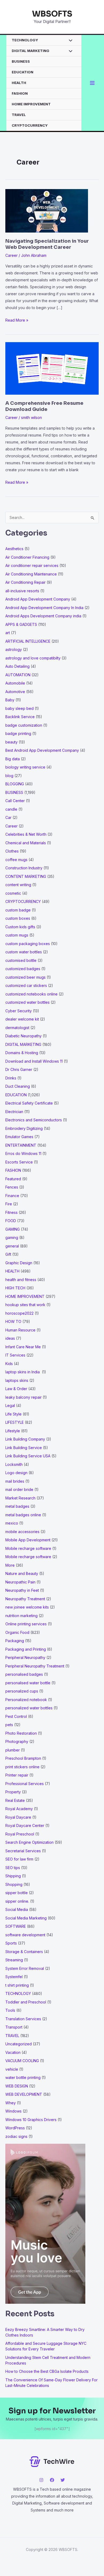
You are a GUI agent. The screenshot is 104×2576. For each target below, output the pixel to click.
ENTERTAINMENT (21, 1145)
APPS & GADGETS (21, 624)
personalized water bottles (29, 1708)
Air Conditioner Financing (27, 557)
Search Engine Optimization (29, 1842)
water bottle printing (23, 2077)
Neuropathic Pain (20, 1582)
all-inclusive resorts (22, 591)
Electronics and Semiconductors (34, 1120)
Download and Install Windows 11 (34, 1061)
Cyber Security (19, 1011)
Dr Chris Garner (19, 1069)
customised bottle (21, 960)
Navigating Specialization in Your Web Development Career (47, 244)
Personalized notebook (26, 1700)
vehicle (12, 2069)
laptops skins (17, 1380)
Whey (11, 2103)
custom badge (18, 910)
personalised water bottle (28, 1683)
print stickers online (22, 1767)
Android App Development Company (38, 599)
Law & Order (16, 1389)
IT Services (15, 1355)
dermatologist (17, 1028)
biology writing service (25, 767)
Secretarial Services (23, 1851)
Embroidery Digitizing (24, 1128)
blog (9, 776)
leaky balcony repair (23, 1397)
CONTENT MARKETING (26, 876)
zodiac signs (16, 2136)
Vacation (13, 2052)
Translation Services (23, 2019)
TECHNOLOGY (25, 40)
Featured (13, 1179)
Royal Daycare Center (25, 1825)
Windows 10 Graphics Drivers (31, 2120)
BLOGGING (15, 784)
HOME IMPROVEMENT (31, 104)
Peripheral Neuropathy (25, 1657)
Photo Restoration (21, 1733)
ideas (10, 1338)
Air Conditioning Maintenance (31, 574)
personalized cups (22, 1691)
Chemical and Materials (26, 843)
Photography (17, 1741)
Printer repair (17, 1775)
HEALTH (19, 83)
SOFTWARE (16, 1926)
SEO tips (13, 1868)
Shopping (14, 1884)
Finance (12, 1196)
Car (8, 817)
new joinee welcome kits (27, 1607)
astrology (14, 649)
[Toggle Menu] (69, 41)
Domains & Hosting (22, 1053)
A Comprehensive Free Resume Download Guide (44, 406)
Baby (10, 700)
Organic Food (17, 1632)
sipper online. (17, 1901)
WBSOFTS (52, 14)
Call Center (15, 801)
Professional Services (25, 1784)
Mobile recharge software (28, 1548)
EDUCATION (23, 72)
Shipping (13, 1876)
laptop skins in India (23, 1372)
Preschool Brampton (23, 1758)
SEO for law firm (19, 1859)
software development (25, 1935)
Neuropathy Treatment (25, 1599)
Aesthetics (14, 549)
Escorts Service (19, 1162)
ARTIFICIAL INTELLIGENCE (28, 641)
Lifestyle (13, 1431)
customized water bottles (27, 1002)
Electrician (14, 1112)
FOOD (11, 1221)
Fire (9, 1204)
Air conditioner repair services (32, 565)
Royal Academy (19, 1809)
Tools (10, 2010)
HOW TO (13, 1321)
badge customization (24, 725)
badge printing (18, 733)
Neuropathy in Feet (22, 1590)
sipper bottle (17, 1893)
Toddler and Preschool (26, 2002)
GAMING (13, 1229)
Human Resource (20, 1330)
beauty (11, 742)
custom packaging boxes (28, 944)
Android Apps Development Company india (43, 616)
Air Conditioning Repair (25, 582)
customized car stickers (26, 985)
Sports (11, 1943)
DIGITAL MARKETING (31, 51)
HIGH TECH (15, 1288)
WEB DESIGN (17, 2086)
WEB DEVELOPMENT (24, 2094)
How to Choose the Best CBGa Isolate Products (47, 2371)
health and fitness (21, 1280)
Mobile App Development (28, 1540)
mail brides (15, 1481)
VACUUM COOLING (22, 2061)
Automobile (15, 683)
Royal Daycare (18, 1817)
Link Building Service (24, 1448)
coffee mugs (16, 860)
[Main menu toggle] (92, 83)
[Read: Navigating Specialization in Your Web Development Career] (47, 210)
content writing (18, 885)
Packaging (15, 1641)
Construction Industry (24, 868)
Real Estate (15, 1800)
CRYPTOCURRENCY (30, 125)
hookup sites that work (25, 1305)
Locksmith (14, 1464)
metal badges (17, 1506)
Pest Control (16, 1716)
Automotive (15, 692)
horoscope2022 (19, 1313)
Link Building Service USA (28, 1456)
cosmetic (13, 893)
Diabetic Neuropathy (23, 1036)
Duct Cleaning (18, 1086)
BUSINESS (21, 61)
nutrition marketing (21, 1616)
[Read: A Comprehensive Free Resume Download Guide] (52, 368)
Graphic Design (19, 1263)
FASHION (20, 93)
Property (13, 1792)
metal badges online (23, 1515)
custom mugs (17, 935)
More (10, 1565)
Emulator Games (19, 1137)
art (8, 633)
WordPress (15, 2128)
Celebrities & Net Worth (26, 834)
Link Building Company (25, 1439)
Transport (14, 2027)
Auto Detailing (17, 666)
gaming (12, 1237)
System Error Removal (25, 1968)
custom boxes (18, 918)
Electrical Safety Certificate (29, 1103)
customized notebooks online (31, 994)
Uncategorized (19, 2044)
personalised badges (24, 1674)
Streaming (14, 1960)
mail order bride (19, 1489)
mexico (12, 1523)
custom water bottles (24, 952)
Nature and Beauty (22, 1573)
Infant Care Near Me (23, 1347)
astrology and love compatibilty (33, 658)
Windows (13, 2111)
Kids (9, 1364)
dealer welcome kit (22, 1019)
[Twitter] (63, 2480)
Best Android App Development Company (42, 750)
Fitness (11, 1212)
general (12, 1246)
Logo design (16, 1473)
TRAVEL (19, 115)
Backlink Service (20, 717)
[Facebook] (52, 2480)
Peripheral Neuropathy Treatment (35, 1666)
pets (9, 1725)
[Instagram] (41, 2480)
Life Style (13, 1414)
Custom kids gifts (20, 927)
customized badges (23, 969)
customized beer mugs (25, 977)
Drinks (11, 1078)
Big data (13, 759)
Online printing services (26, 1624)
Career (11, 255)
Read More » (17, 321)
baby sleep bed (19, 708)
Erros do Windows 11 (23, 1153)
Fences (12, 1187)
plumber (13, 1750)
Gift (8, 1254)
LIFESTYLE (15, 1422)
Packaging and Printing (26, 1649)
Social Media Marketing (26, 1918)
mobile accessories (22, 1532)
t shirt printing (17, 1985)
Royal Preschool (20, 1834)
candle (11, 809)
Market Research (20, 1498)
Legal (10, 1405)
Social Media (17, 1909)
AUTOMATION (18, 675)
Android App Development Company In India (44, 608)
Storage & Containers (24, 1952)
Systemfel (14, 1977)
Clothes (12, 851)
